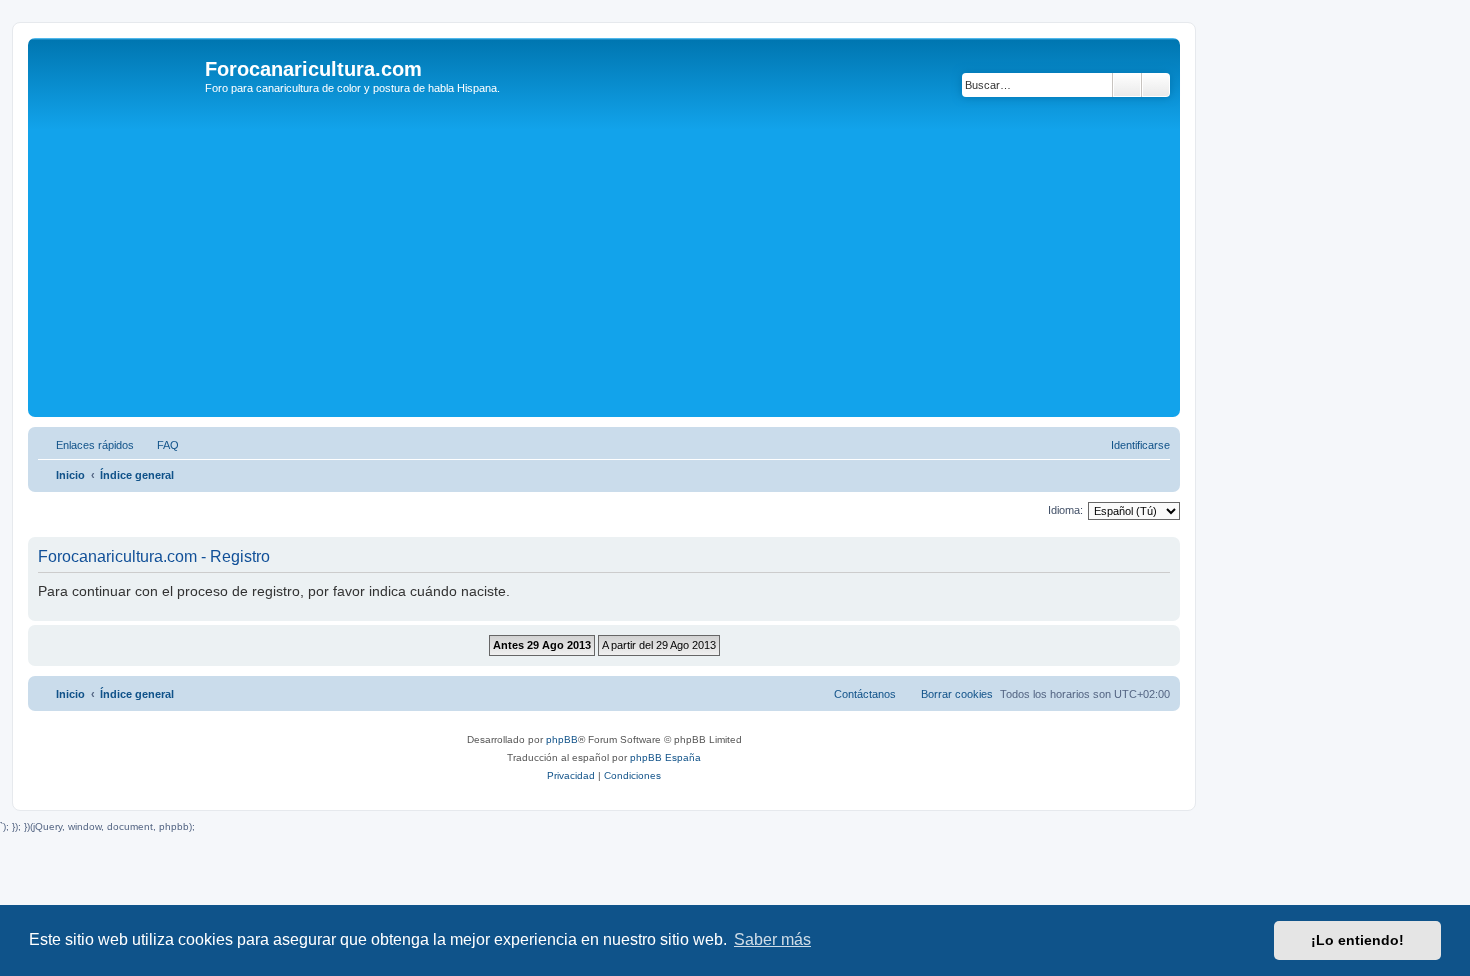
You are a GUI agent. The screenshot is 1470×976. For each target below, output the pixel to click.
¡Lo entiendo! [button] (1357, 940)
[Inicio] (119, 75)
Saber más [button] (772, 939)
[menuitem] (159, 445)
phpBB (562, 739)
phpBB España (665, 757)
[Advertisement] (633, 262)
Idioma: (1065, 510)
